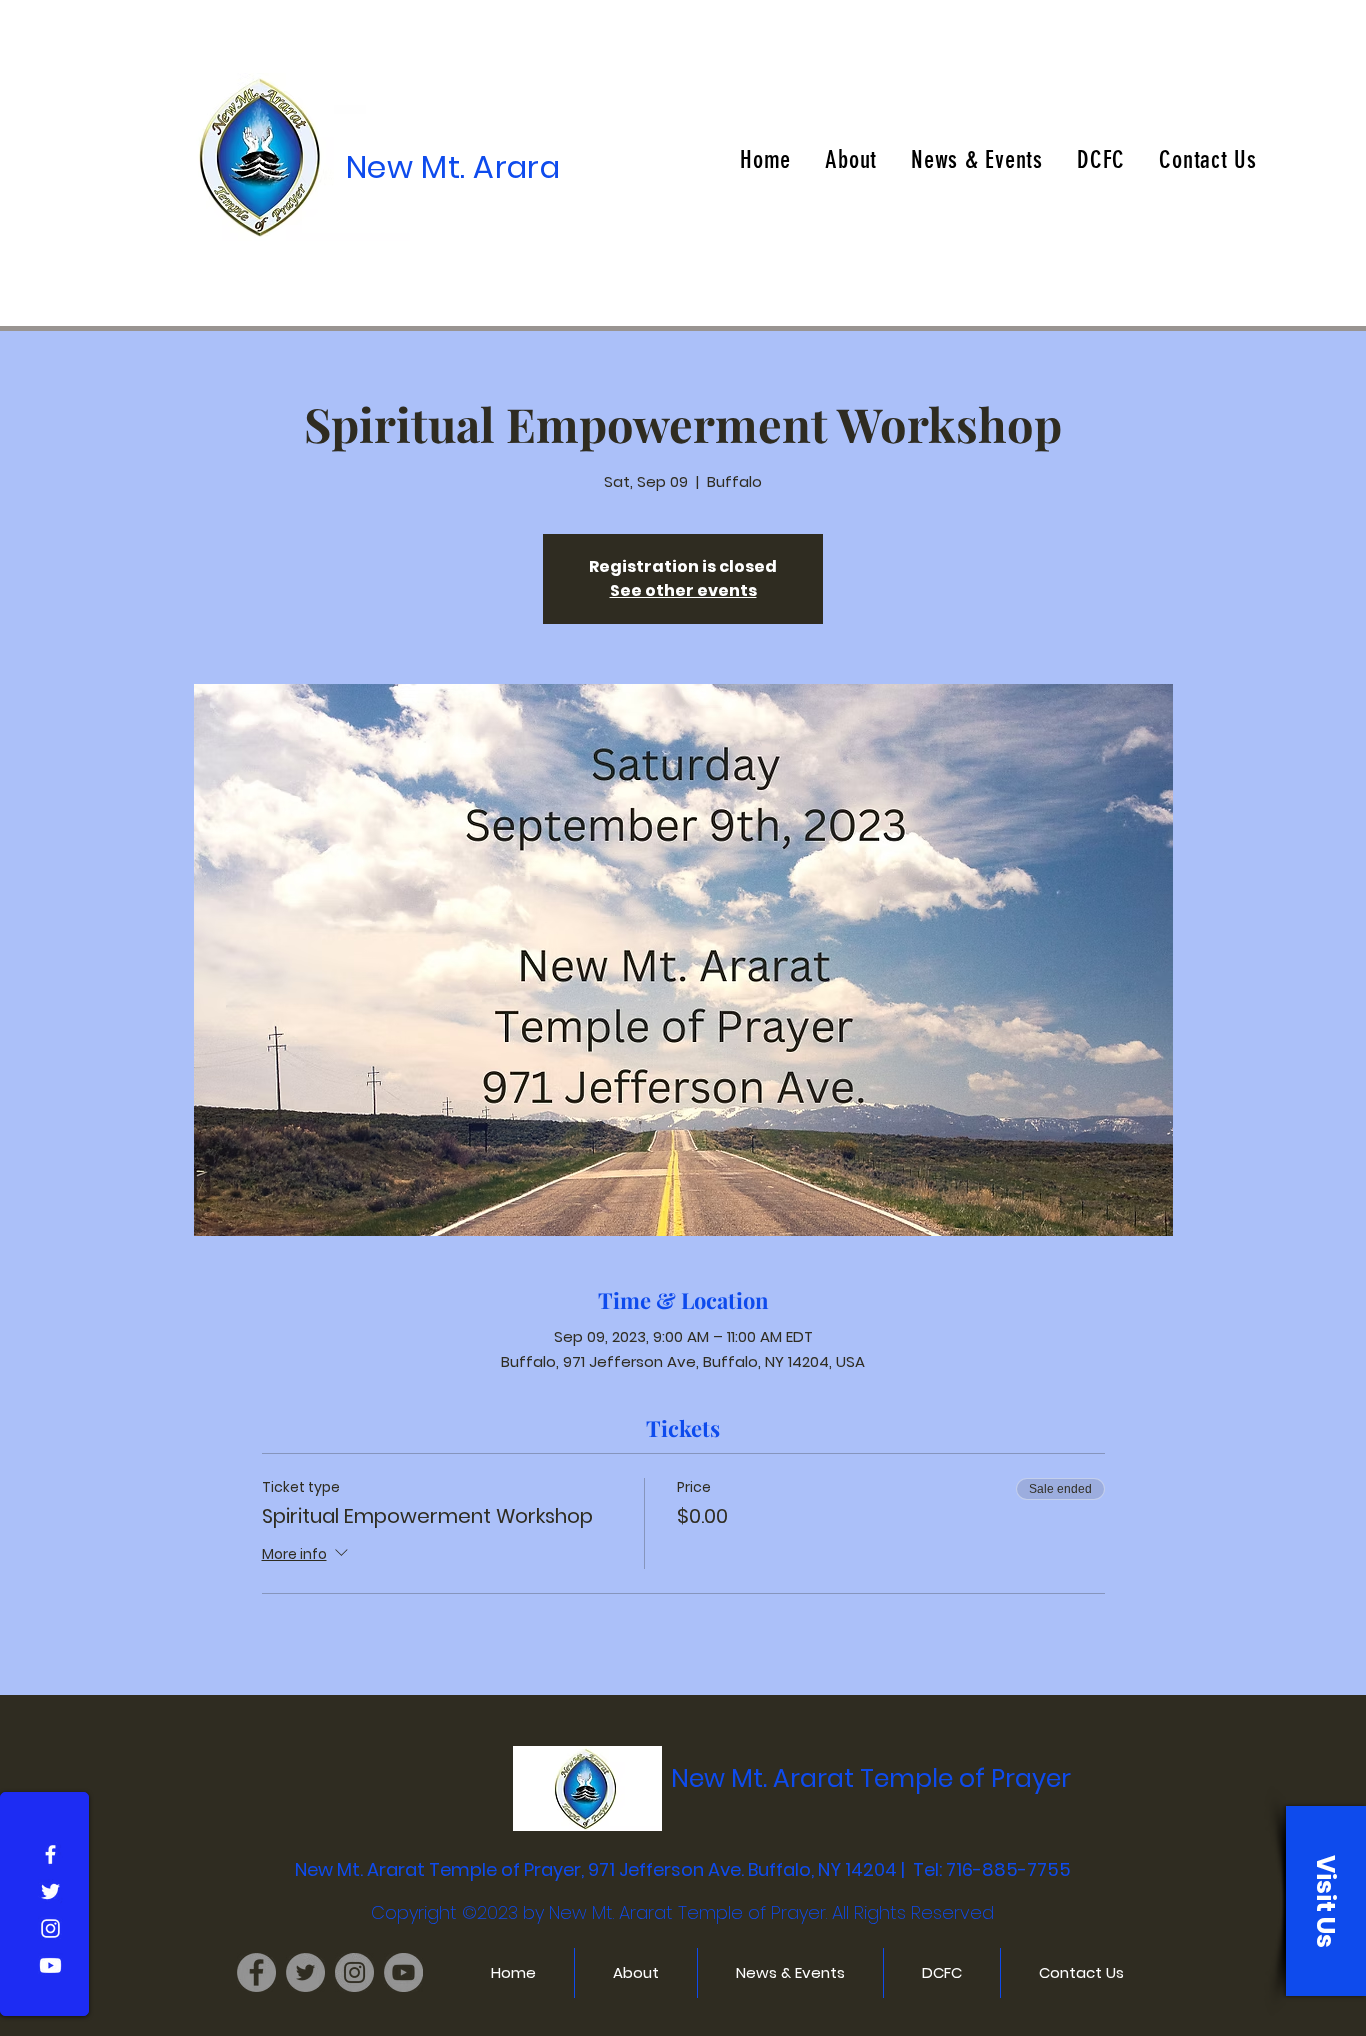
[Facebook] (50, 1854)
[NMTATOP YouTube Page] (403, 1972)
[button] (1326, 1901)
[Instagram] (50, 1928)
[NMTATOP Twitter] (305, 1972)
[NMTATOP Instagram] (354, 1972)
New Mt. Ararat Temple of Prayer (871, 1778)
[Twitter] (50, 1891)
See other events (683, 590)
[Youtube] (50, 1965)
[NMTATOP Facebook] (256, 1972)
